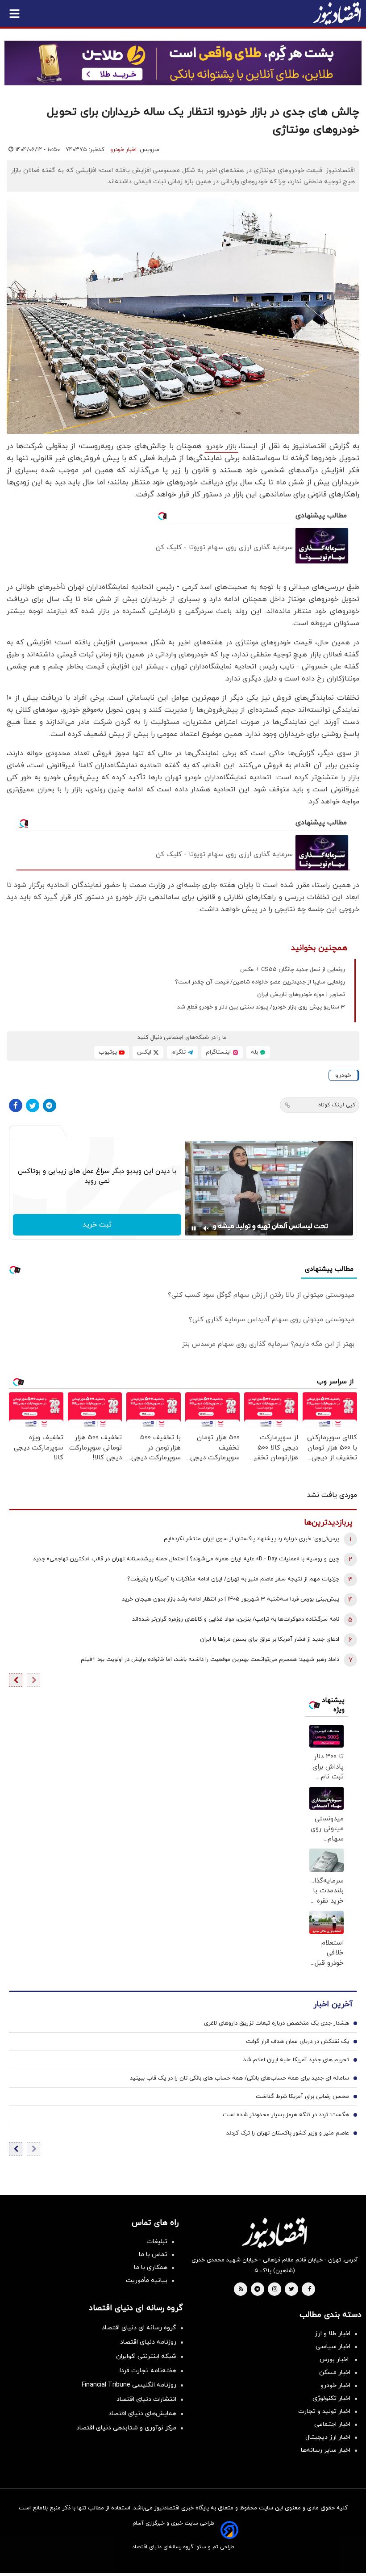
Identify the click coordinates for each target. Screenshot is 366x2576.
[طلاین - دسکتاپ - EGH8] (183, 63)
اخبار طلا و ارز (333, 2334)
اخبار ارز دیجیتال (328, 2437)
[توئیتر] (33, 1105)
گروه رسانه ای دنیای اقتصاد (139, 2328)
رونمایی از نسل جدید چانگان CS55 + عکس (293, 970)
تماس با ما (153, 2255)
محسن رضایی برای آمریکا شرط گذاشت (302, 2097)
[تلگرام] (50, 1105)
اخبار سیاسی (333, 2347)
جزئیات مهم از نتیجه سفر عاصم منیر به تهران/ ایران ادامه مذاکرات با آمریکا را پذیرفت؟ (233, 1579)
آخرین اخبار (333, 2004)
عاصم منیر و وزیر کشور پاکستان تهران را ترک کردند (288, 2133)
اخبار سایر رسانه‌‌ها (326, 2450)
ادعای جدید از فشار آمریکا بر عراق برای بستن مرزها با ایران (270, 1639)
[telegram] (257, 2290)
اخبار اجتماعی (332, 2424)
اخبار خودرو (123, 150)
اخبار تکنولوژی (331, 2398)
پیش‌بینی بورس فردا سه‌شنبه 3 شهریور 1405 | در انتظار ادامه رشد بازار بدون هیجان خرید (231, 1599)
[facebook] (310, 2290)
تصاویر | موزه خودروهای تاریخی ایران (301, 995)
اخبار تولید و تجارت (324, 2411)
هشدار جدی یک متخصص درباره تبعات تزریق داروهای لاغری (277, 2023)
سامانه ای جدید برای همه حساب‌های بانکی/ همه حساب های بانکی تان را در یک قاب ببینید (239, 2078)
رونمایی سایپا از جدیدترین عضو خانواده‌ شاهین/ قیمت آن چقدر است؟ (260, 982)
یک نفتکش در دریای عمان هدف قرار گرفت (297, 2042)
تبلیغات (157, 2242)
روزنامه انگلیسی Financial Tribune (129, 2385)
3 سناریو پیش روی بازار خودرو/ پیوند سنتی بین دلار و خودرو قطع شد (261, 1007)
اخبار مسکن (335, 2372)
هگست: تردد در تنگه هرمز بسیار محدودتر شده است (286, 2115)
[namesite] (337, 13)
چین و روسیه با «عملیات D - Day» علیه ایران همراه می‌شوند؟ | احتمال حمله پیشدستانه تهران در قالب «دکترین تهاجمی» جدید (186, 1559)
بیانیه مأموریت (147, 2280)
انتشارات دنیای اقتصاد (146, 2399)
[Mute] (206, 1228)
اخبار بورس (335, 2360)
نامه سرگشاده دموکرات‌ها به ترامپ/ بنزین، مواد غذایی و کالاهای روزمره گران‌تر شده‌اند (236, 1619)
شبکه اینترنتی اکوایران (146, 2356)
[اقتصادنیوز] (274, 2233)
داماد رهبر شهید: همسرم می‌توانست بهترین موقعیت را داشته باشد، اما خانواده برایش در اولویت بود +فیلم (210, 1660)
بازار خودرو (221, 446)
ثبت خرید (97, 1225)
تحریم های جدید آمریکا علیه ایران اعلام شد (296, 2060)
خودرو (343, 1075)
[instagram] (275, 2290)
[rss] (241, 2290)
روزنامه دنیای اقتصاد (148, 2342)
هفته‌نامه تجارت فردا (148, 2371)
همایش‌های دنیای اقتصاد (142, 2414)
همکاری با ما (151, 2267)
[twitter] (291, 2290)
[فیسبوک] (16, 1105)
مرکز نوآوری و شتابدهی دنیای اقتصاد (126, 2428)
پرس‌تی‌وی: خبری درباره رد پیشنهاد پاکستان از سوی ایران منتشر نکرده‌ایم (252, 1539)
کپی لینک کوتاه (337, 1105)
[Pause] (194, 1228)
